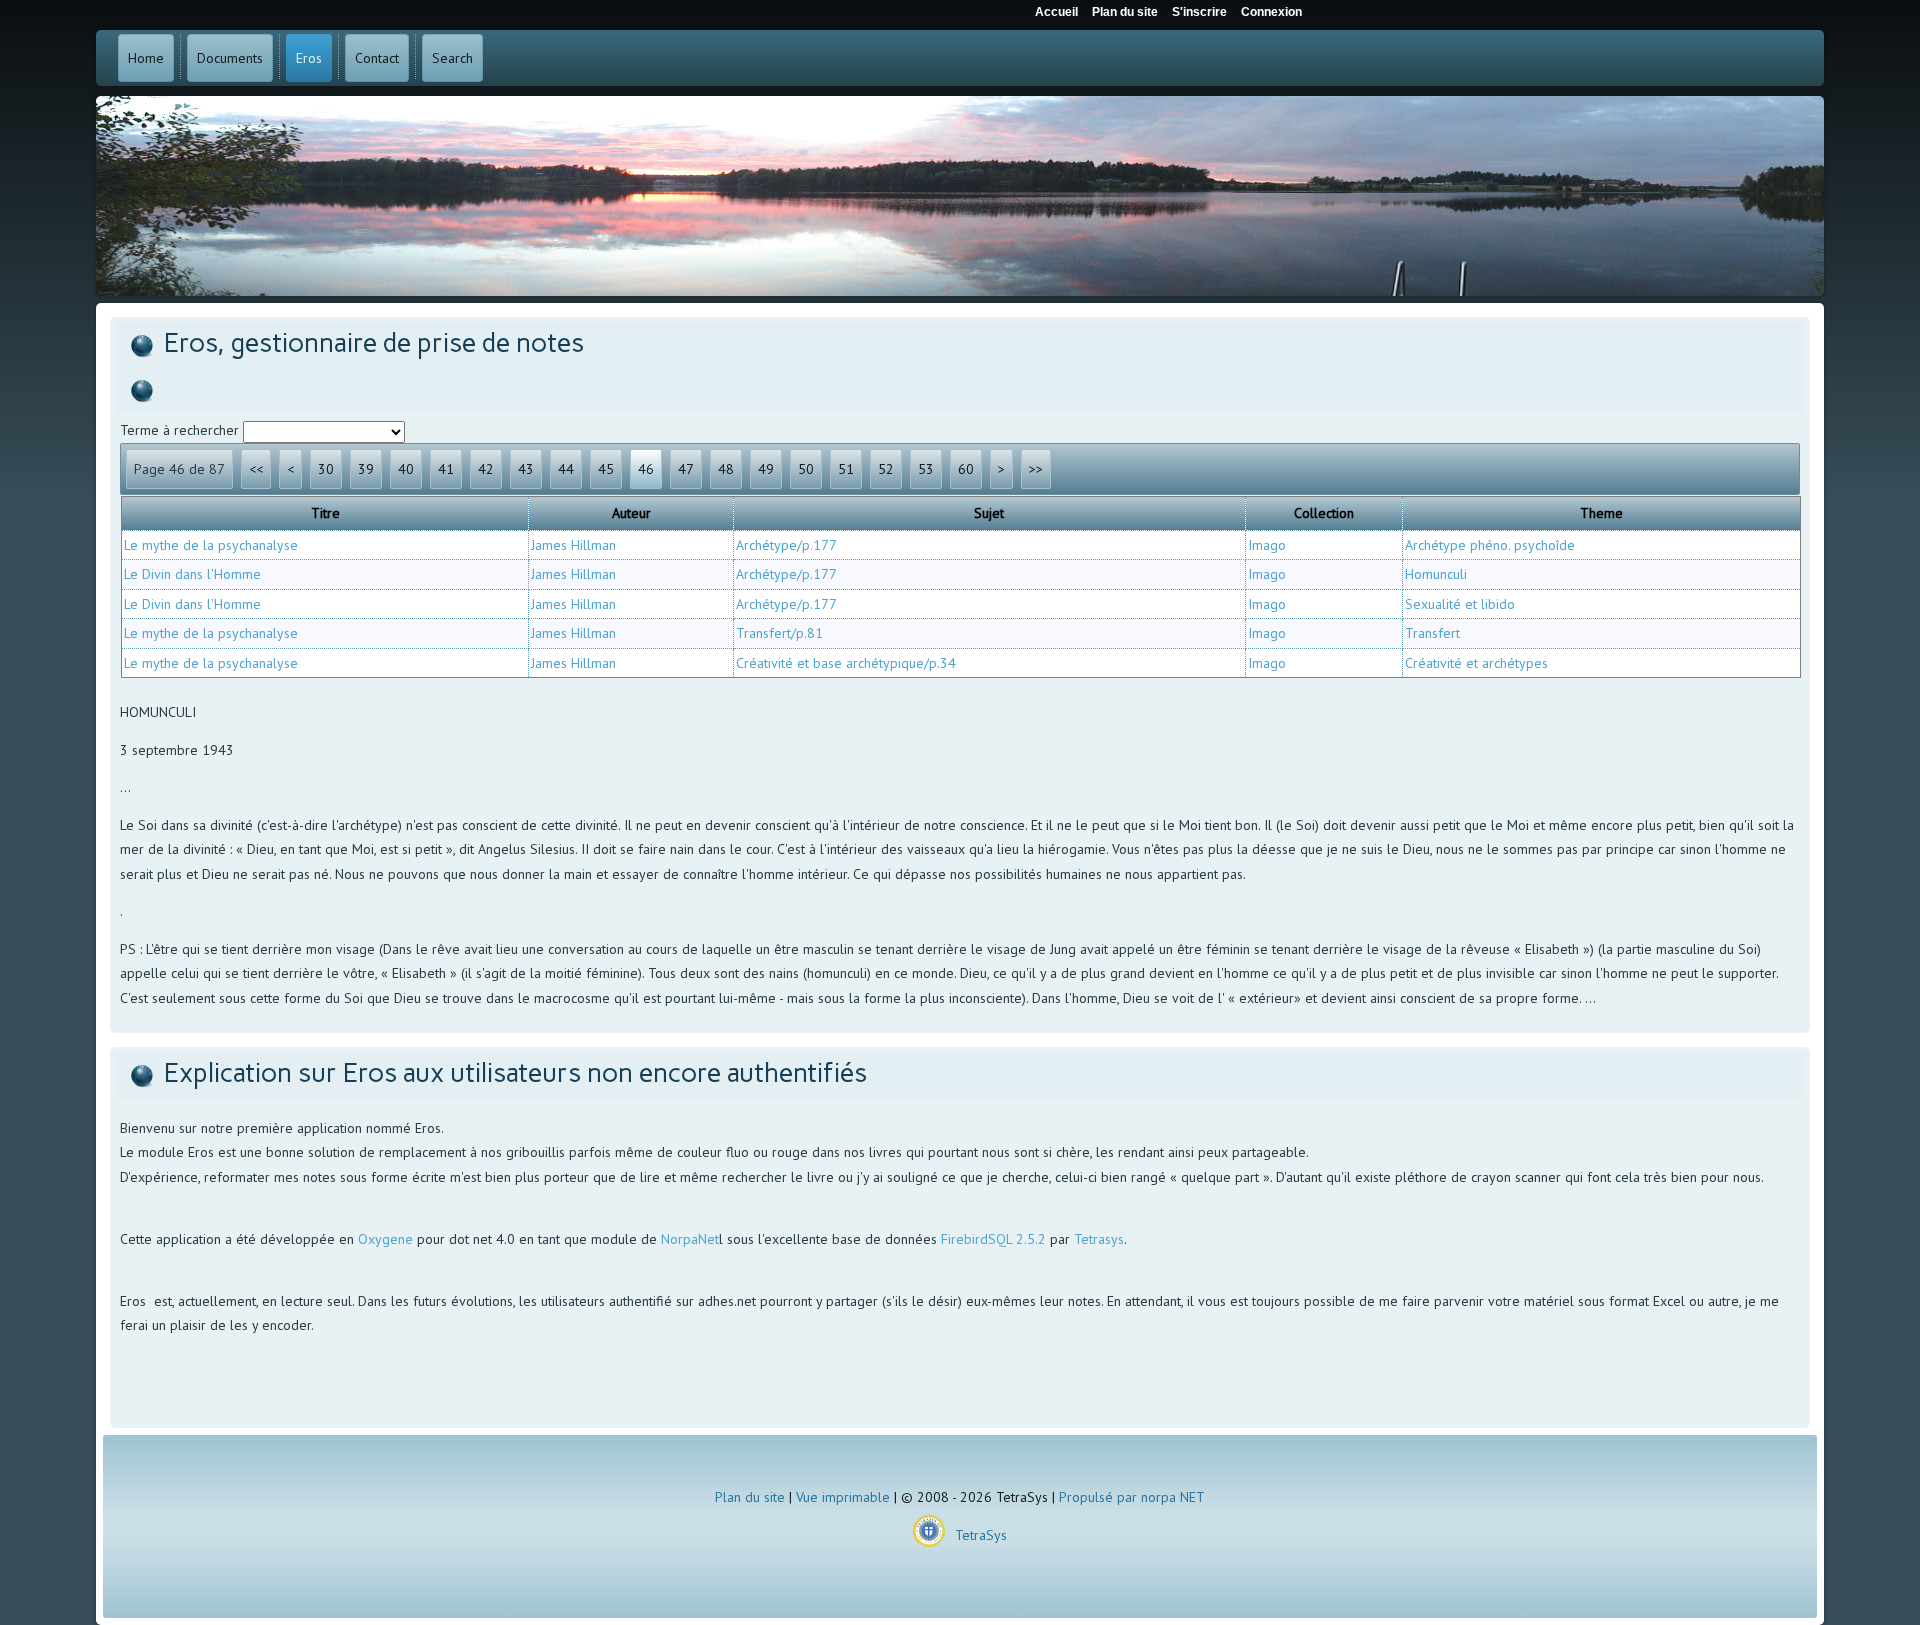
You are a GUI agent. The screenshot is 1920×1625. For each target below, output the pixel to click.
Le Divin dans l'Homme (192, 574)
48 (726, 469)
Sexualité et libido (1460, 604)
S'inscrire (1199, 12)
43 (526, 469)
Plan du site (750, 1497)
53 (926, 469)
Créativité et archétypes (1476, 663)
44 (566, 469)
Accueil (1056, 12)
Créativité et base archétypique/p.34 (846, 663)
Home (146, 58)
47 (686, 469)
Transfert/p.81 (779, 633)
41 (446, 469)
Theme (1601, 513)
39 (366, 469)
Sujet (989, 513)
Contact (377, 58)
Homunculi (1436, 574)
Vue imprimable (843, 1497)
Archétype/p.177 (786, 545)
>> (1036, 469)
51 (846, 469)
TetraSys (981, 1535)
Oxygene (385, 1239)
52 (886, 469)
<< (256, 469)
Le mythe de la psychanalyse (211, 545)
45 (606, 469)
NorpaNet (690, 1239)
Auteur (631, 513)
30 (326, 469)
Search (452, 58)
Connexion (1271, 12)
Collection (1324, 513)
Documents (230, 58)
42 (486, 469)
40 (406, 469)
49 (766, 469)
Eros (309, 58)
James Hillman (573, 545)
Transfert (1432, 633)
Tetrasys (1099, 1239)
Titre (325, 513)
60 (966, 469)
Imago (1267, 545)
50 (806, 469)
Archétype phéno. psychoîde (1490, 545)
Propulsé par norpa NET (1132, 1497)
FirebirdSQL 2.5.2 (993, 1239)
